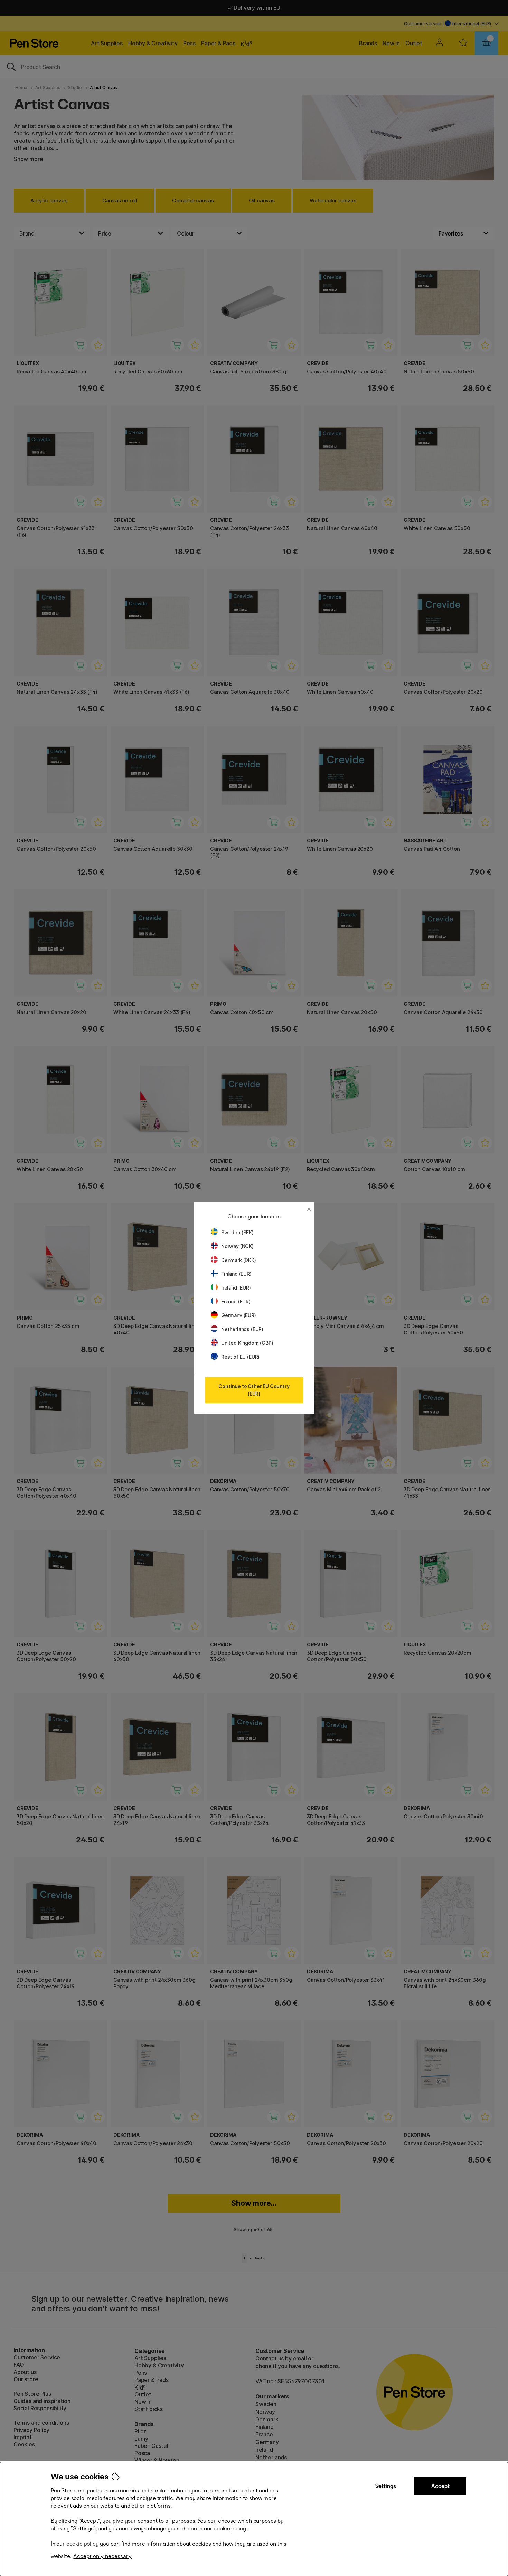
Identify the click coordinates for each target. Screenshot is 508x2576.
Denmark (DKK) (239, 1260)
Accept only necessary (102, 2556)
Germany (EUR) (239, 1315)
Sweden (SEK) (237, 1232)
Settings (386, 2486)
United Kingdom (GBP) (247, 1343)
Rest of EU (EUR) (240, 1357)
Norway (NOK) (237, 1246)
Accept (440, 2486)
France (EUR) (236, 1301)
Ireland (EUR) (236, 1288)
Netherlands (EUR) (242, 1329)
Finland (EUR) (236, 1274)
